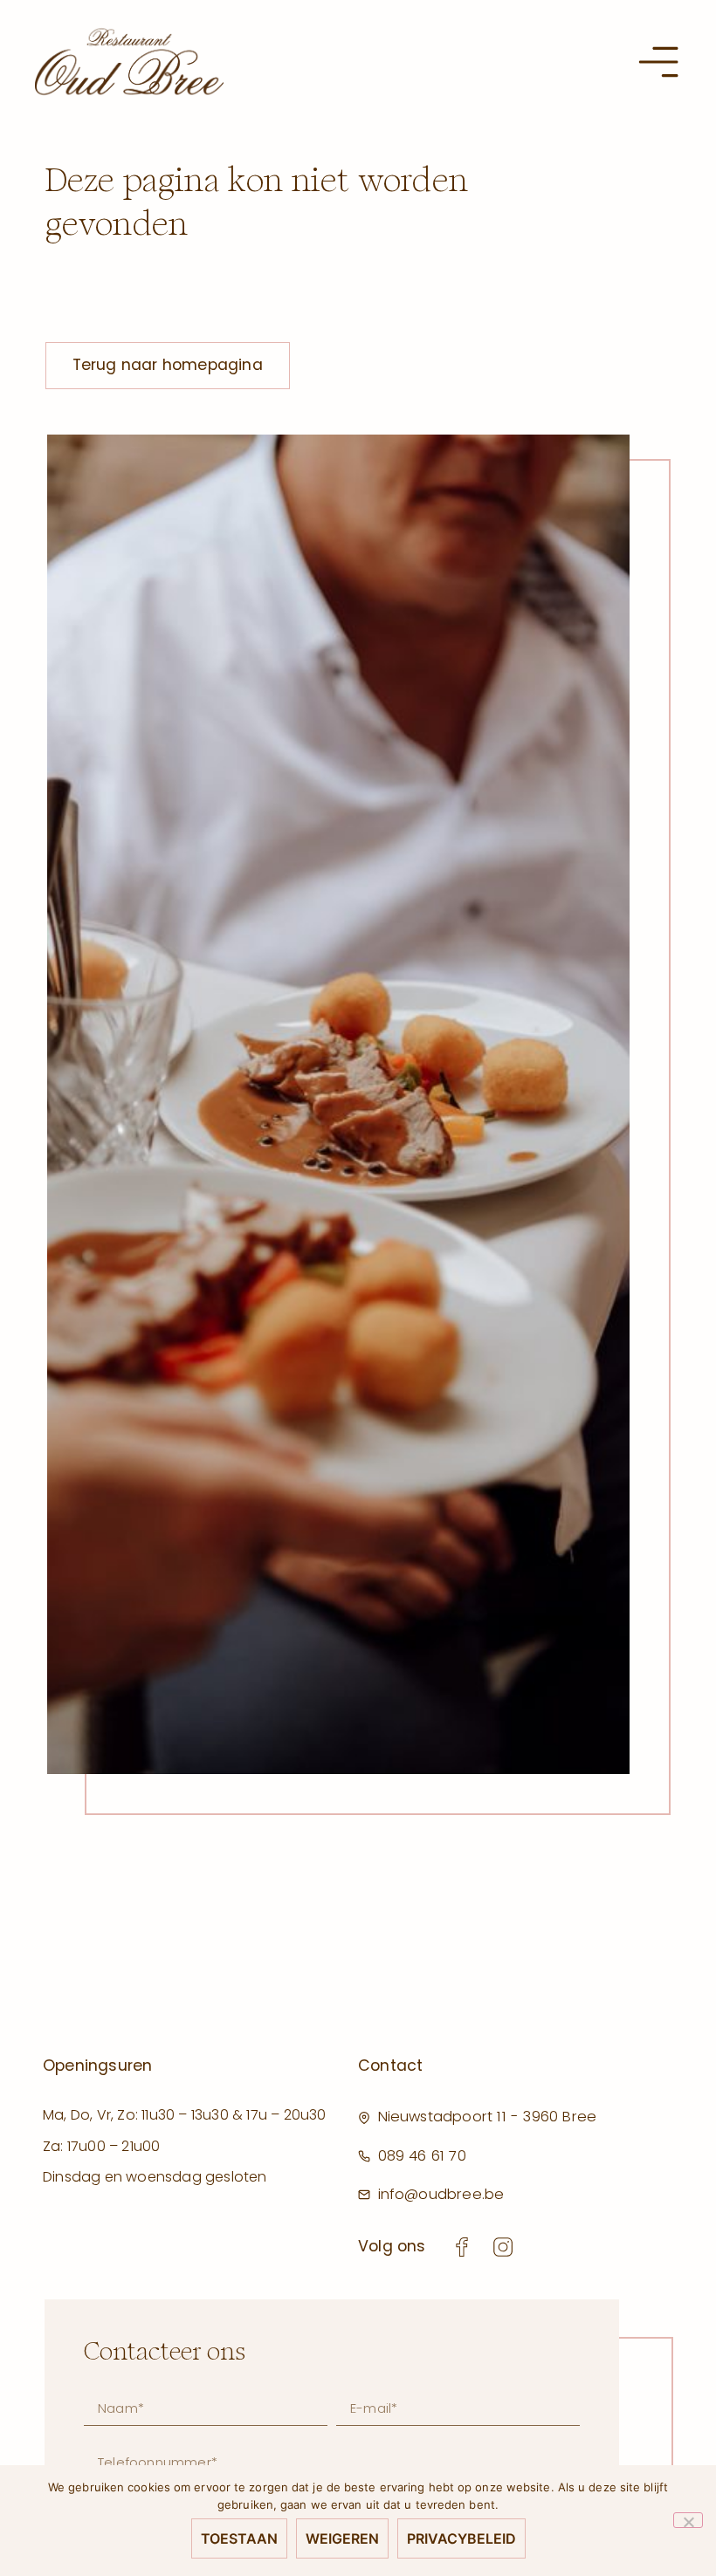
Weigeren (342, 2538)
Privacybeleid (461, 2538)
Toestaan (239, 2538)
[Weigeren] (688, 2520)
